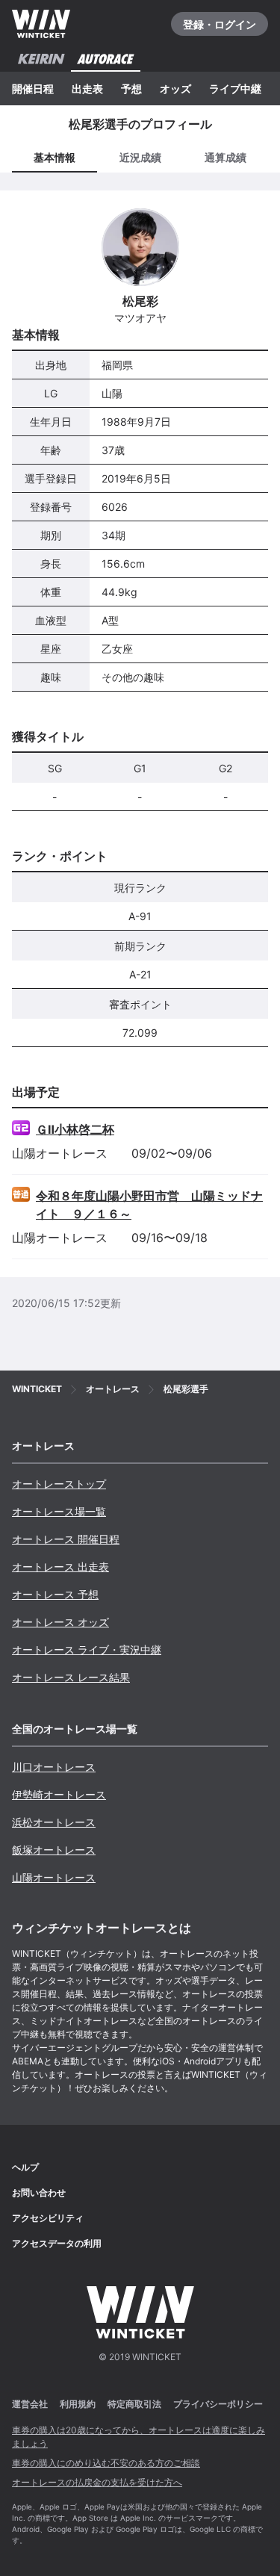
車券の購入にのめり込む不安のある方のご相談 (106, 2463)
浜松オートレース (54, 1822)
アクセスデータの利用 (57, 2243)
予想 (131, 89)
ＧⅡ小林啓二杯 (75, 1129)
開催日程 (33, 89)
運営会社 (30, 2404)
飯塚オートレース (54, 1850)
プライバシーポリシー (218, 2404)
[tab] (140, 158)
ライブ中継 (235, 89)
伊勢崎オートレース (59, 1794)
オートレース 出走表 (60, 1567)
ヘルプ (25, 2167)
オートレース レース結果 (71, 1677)
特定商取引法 (134, 2404)
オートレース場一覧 (59, 1511)
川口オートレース (54, 1767)
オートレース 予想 (55, 1594)
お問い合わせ (39, 2192)
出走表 (87, 89)
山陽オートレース (54, 1877)
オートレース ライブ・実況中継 (87, 1649)
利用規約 (78, 2404)
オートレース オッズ (60, 1622)
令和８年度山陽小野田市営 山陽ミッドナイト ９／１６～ (149, 1205)
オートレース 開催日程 (66, 1539)
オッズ (175, 89)
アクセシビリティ (48, 2218)
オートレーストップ (59, 1484)
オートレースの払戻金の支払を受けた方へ (97, 2482)
